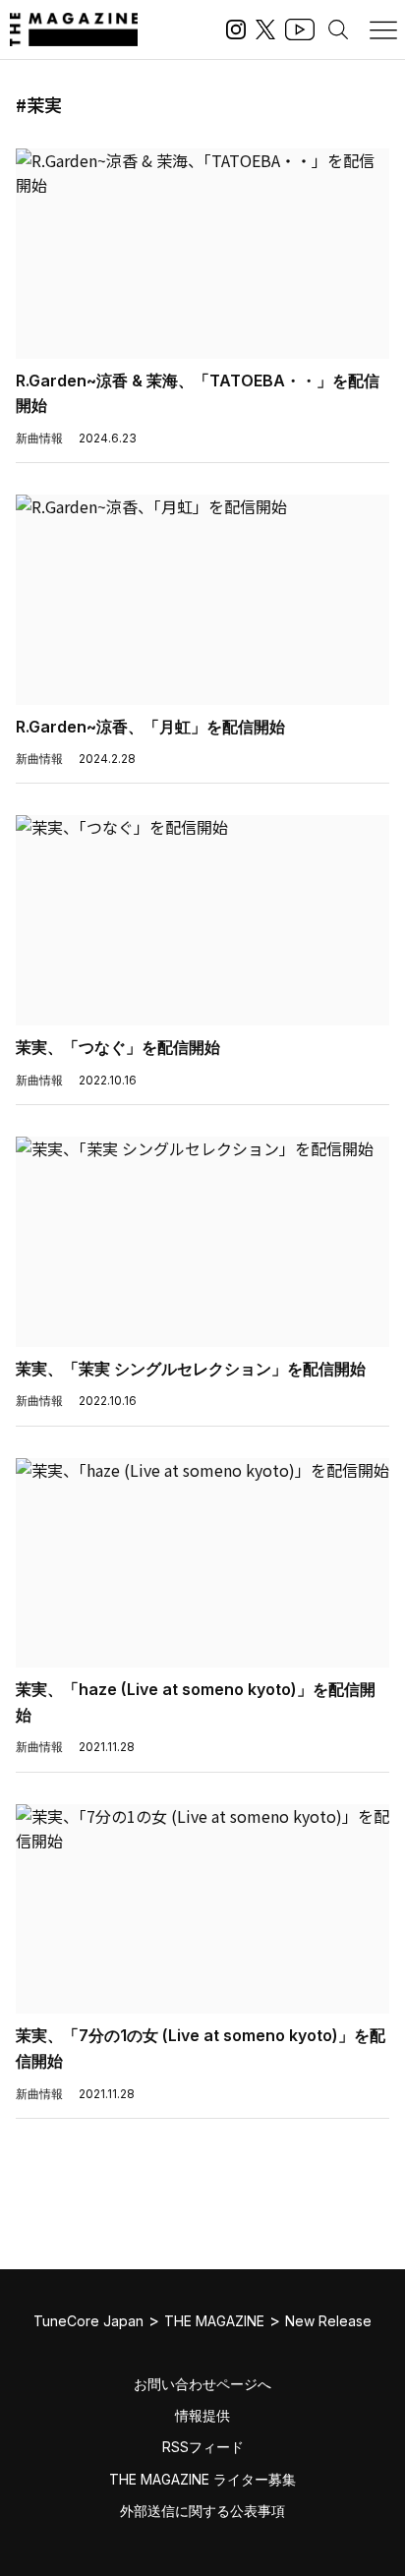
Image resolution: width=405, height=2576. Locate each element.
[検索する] (338, 29)
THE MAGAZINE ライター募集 (202, 2479)
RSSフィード (203, 2447)
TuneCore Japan (88, 2321)
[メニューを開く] (383, 29)
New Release (328, 2321)
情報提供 (202, 2415)
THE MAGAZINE (214, 2321)
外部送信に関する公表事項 (202, 2511)
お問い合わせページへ (202, 2384)
